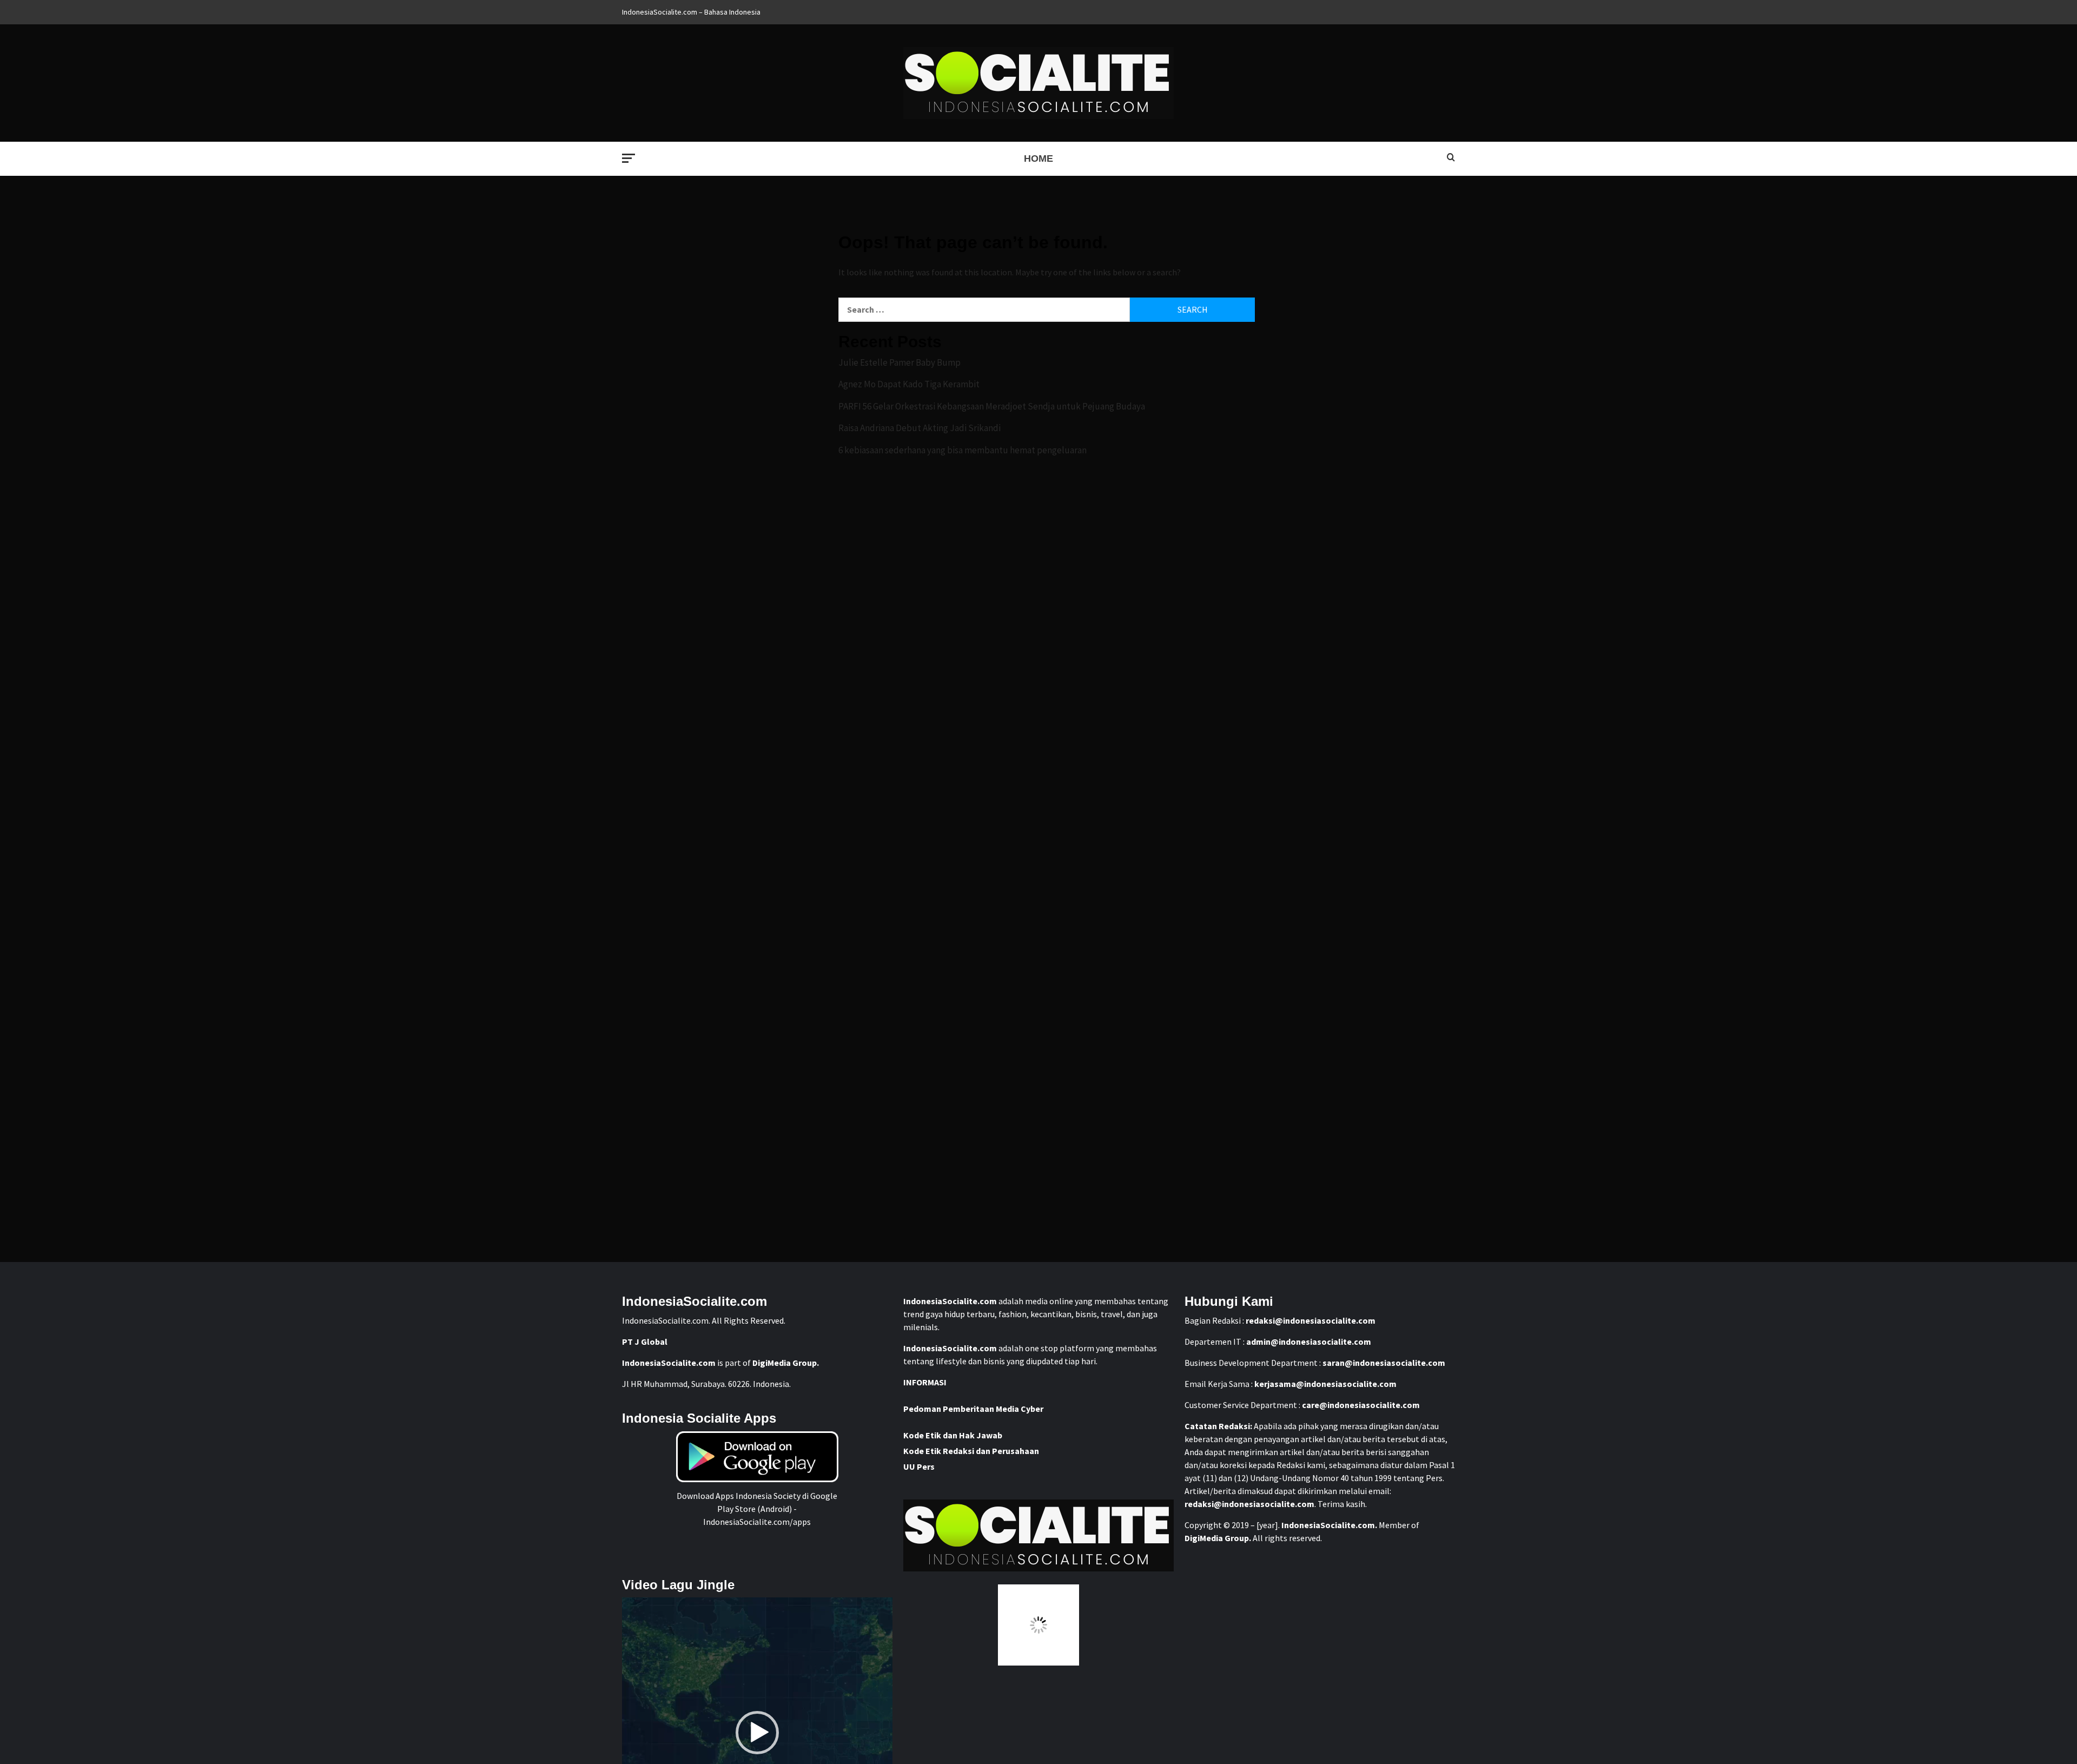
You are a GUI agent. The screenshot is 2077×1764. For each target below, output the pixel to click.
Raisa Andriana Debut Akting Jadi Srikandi (920, 428)
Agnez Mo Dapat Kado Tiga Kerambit (909, 384)
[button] (757, 1733)
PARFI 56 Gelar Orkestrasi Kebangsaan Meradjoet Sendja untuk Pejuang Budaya (992, 406)
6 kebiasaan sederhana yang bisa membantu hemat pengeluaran (963, 450)
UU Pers (919, 1466)
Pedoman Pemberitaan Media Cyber (973, 1409)
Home (1038, 158)
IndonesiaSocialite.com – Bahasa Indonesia (691, 12)
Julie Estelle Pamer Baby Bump (899, 362)
